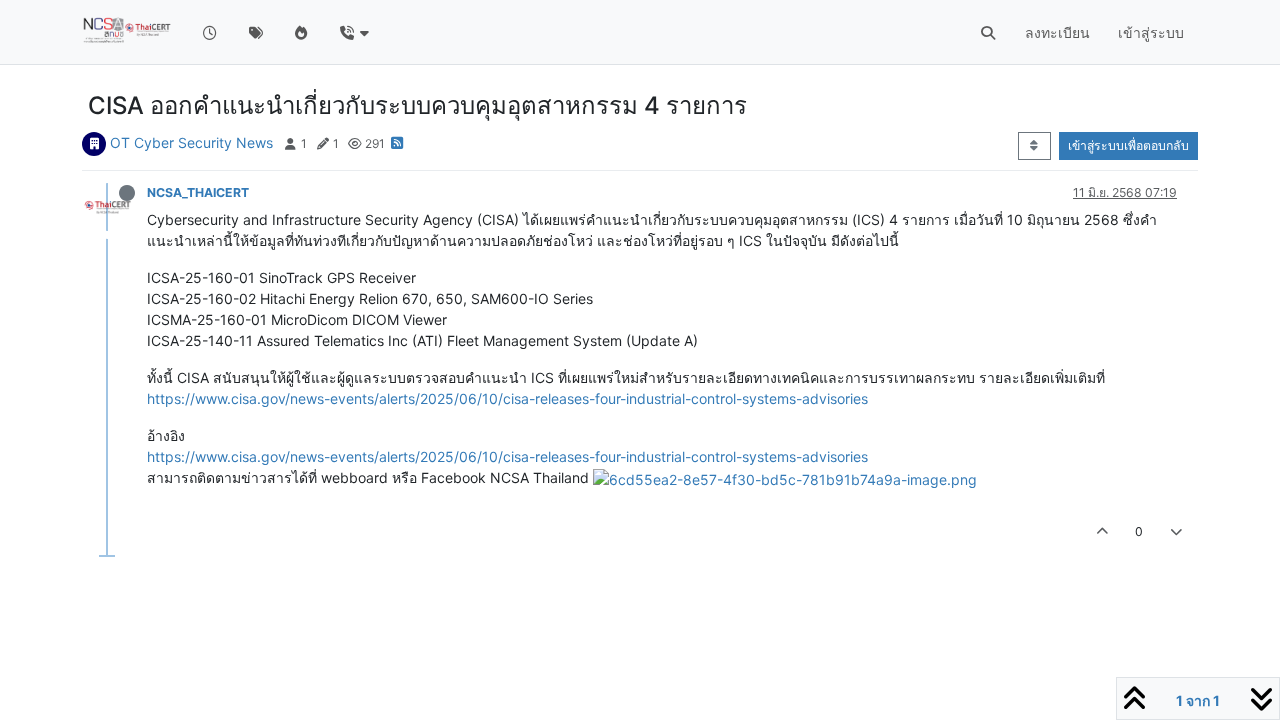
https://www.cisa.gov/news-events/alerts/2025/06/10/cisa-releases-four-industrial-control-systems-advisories (507, 398)
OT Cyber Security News (191, 142)
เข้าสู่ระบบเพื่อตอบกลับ (1128, 145)
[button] (353, 32)
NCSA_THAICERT (198, 192)
